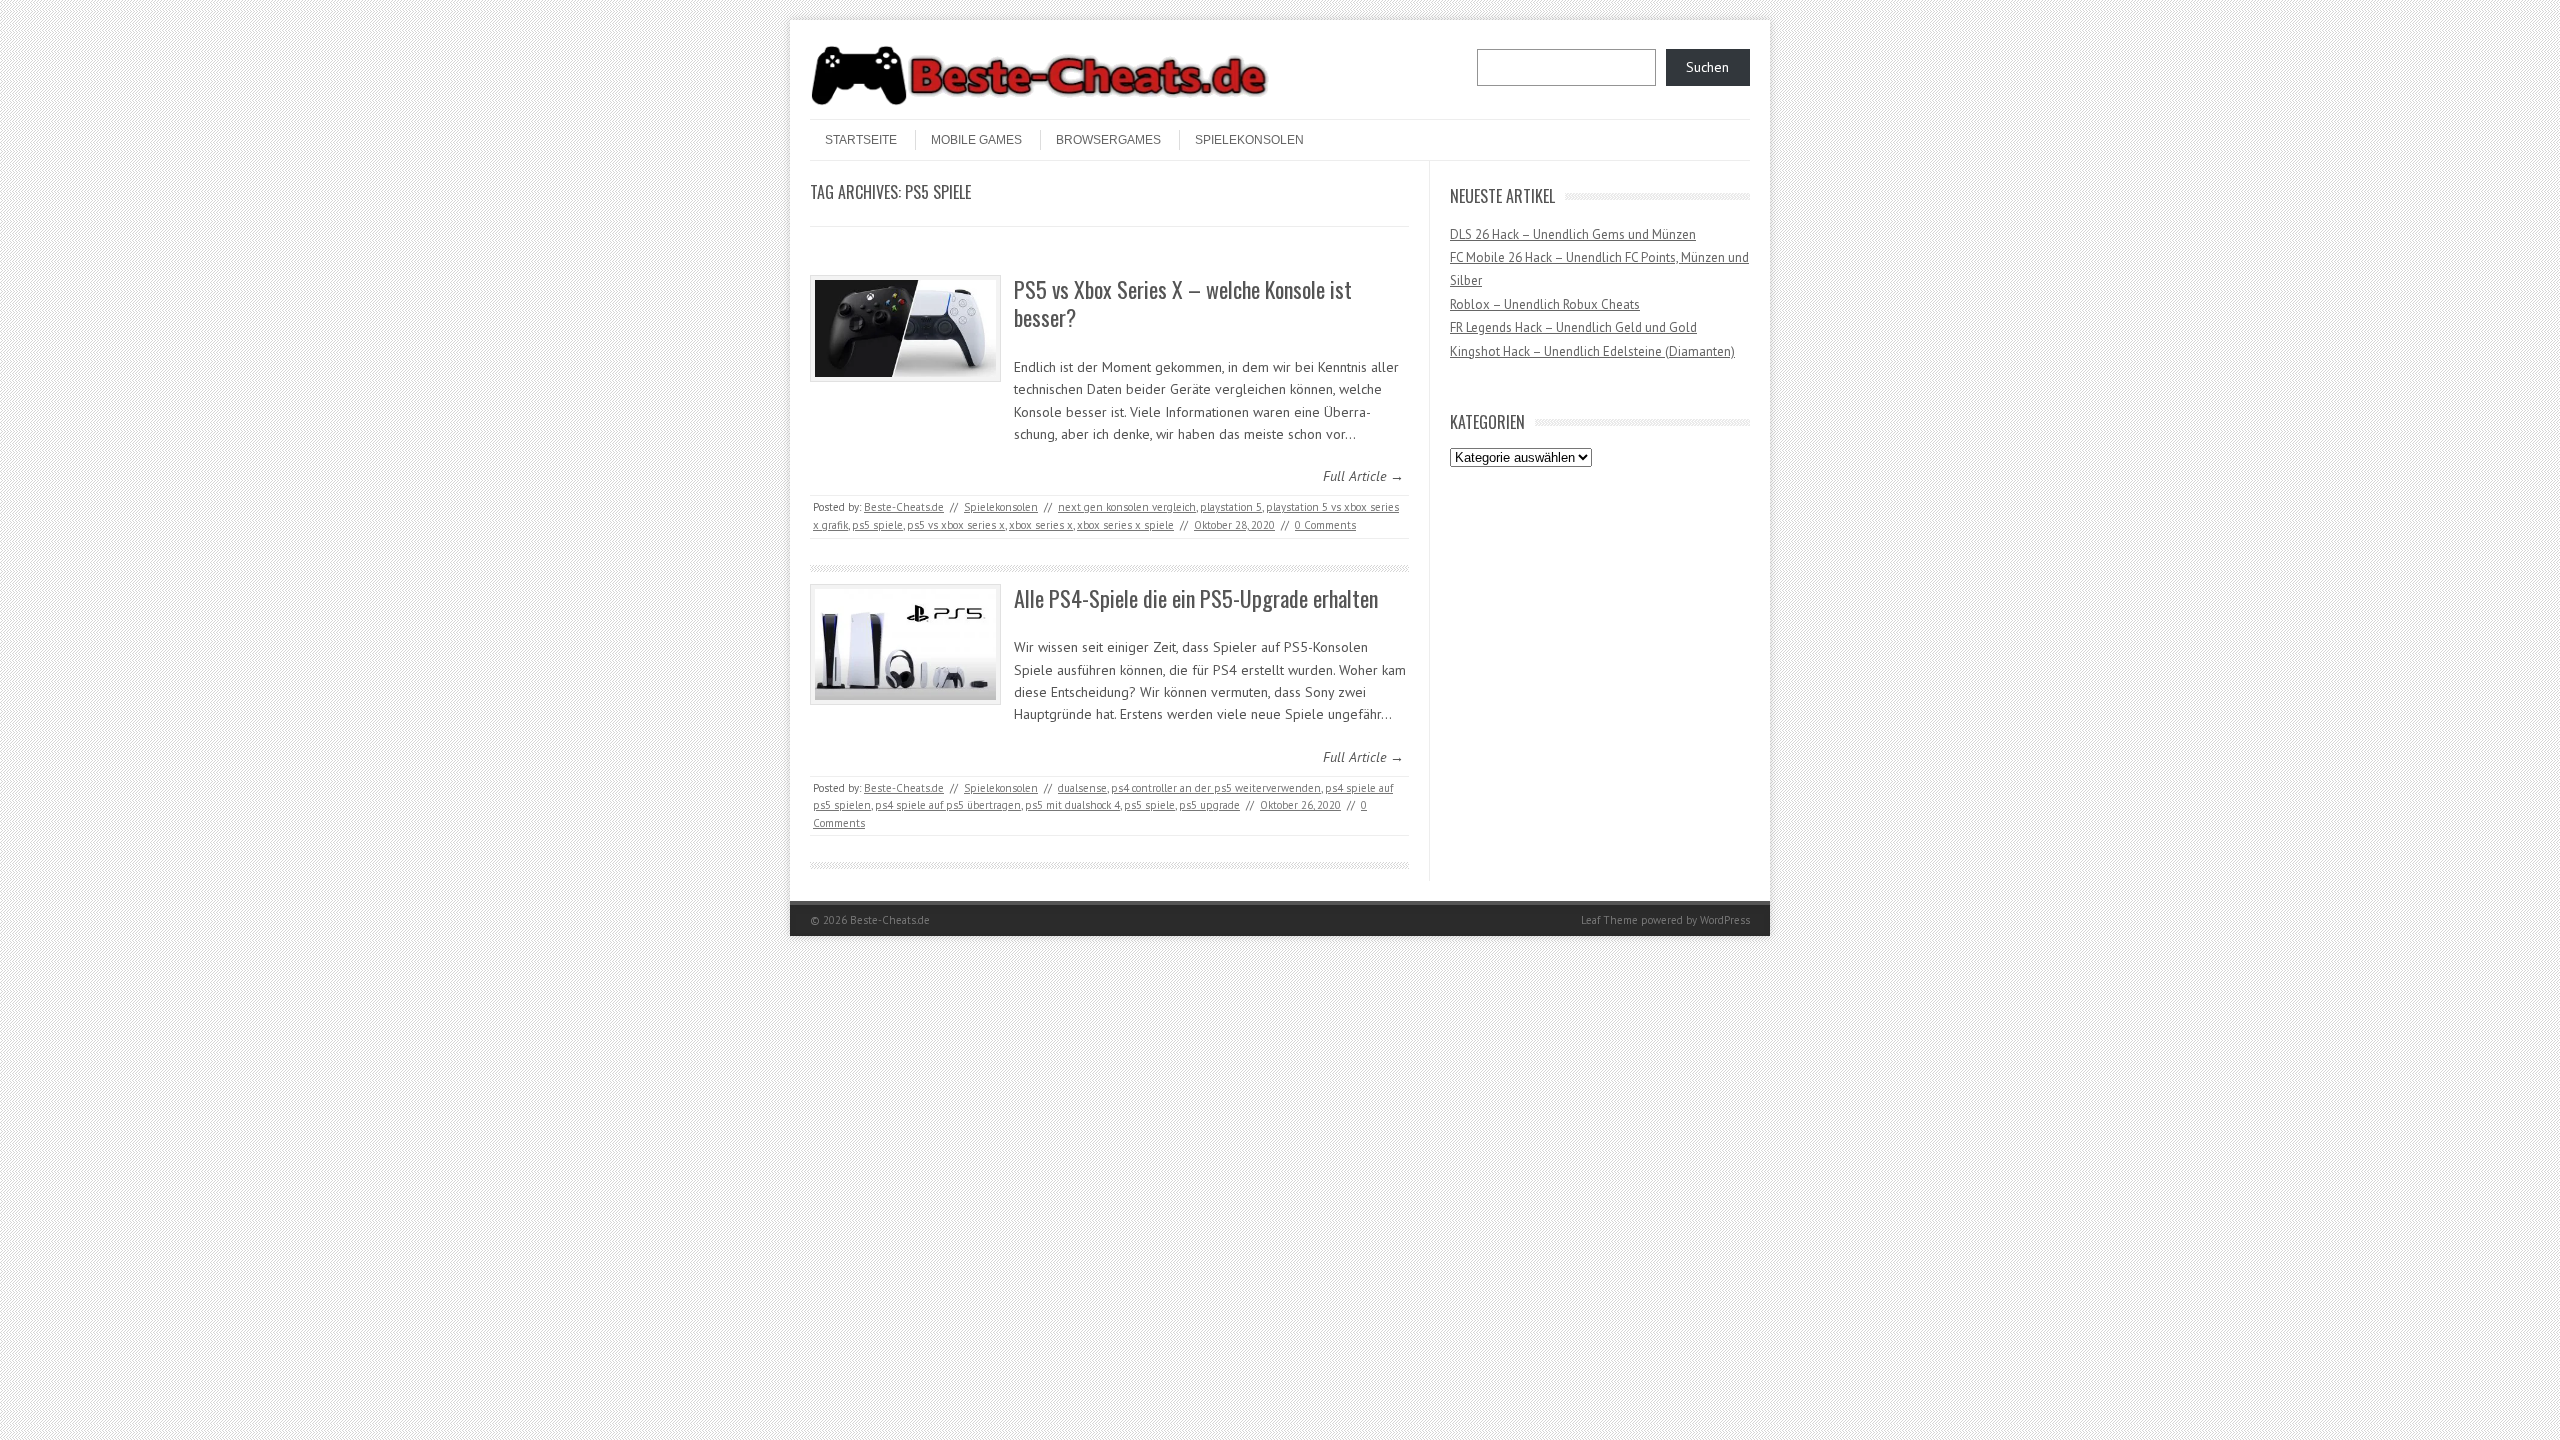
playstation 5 (1231, 507)
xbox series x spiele (1125, 525)
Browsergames (1108, 140)
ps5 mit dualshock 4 (1072, 805)
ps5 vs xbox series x (956, 525)
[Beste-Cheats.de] (1040, 102)
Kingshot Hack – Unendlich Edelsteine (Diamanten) (1592, 351)
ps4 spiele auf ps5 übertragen (948, 805)
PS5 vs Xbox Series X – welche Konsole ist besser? (1183, 303)
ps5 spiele (877, 525)
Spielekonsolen (1249, 140)
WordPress (1725, 920)
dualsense (1082, 788)
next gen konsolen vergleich (1127, 507)
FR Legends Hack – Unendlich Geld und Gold (1573, 327)
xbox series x (1041, 525)
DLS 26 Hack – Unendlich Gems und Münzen (1573, 234)
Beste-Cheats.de (904, 507)
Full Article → (1363, 476)
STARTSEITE (861, 140)
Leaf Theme (1609, 920)
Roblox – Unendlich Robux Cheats (1545, 304)
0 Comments (1325, 525)
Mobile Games (976, 140)
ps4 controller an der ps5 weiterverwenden (1216, 788)
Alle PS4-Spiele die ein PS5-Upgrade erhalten (1196, 598)
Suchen (1707, 67)
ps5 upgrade (1209, 805)
